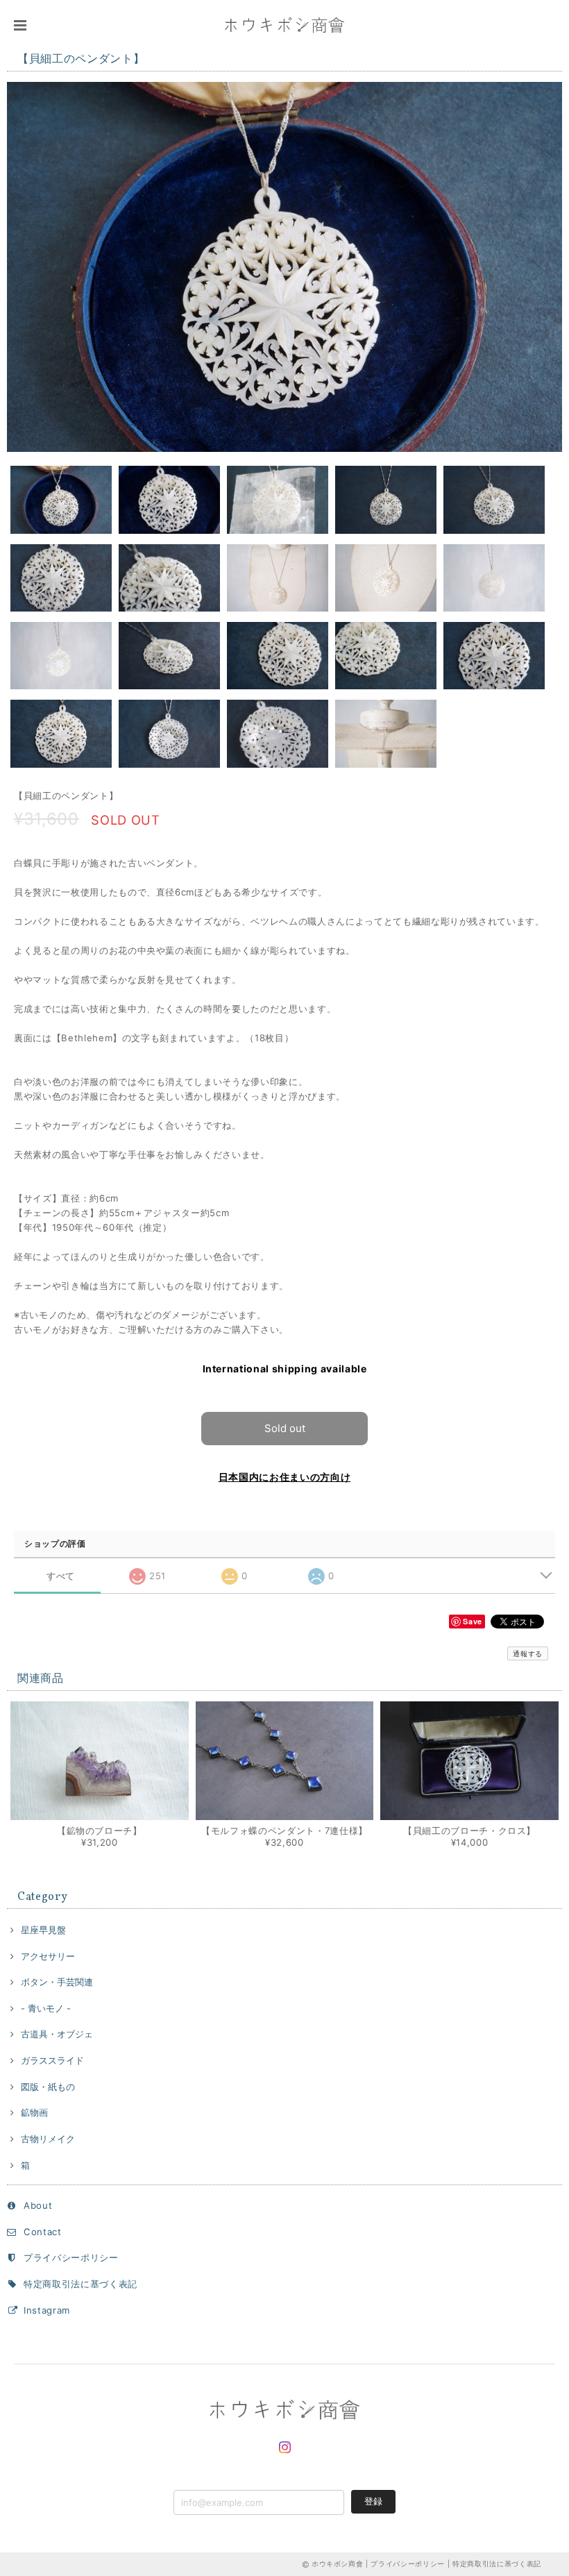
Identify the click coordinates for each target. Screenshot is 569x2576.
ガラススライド (52, 2060)
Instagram (47, 2310)
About (38, 2205)
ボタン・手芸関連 (57, 1982)
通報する (528, 1653)
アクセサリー (48, 1956)
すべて (61, 1576)
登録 (373, 2501)
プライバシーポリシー (71, 2257)
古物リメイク (48, 2139)
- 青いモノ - (46, 2008)
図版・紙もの (48, 2087)
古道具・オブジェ (57, 2034)
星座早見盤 (43, 1930)
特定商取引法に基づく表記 (80, 2284)
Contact (43, 2232)
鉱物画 (34, 2112)
